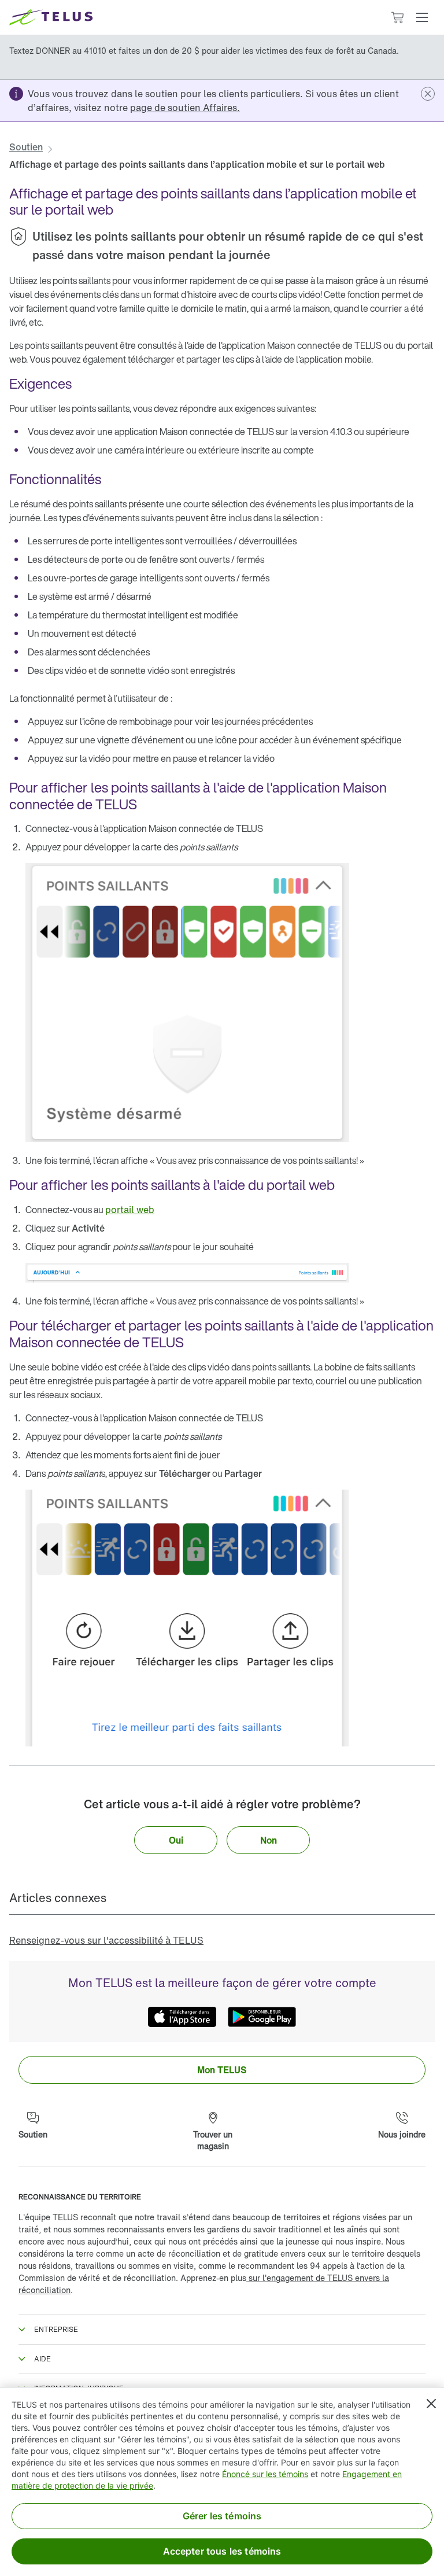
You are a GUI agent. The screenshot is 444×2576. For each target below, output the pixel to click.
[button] (422, 17)
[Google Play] (262, 2017)
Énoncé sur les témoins (265, 2474)
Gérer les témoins (222, 2516)
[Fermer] (431, 2404)
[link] (185, 108)
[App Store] (182, 2017)
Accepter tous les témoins (222, 2551)
